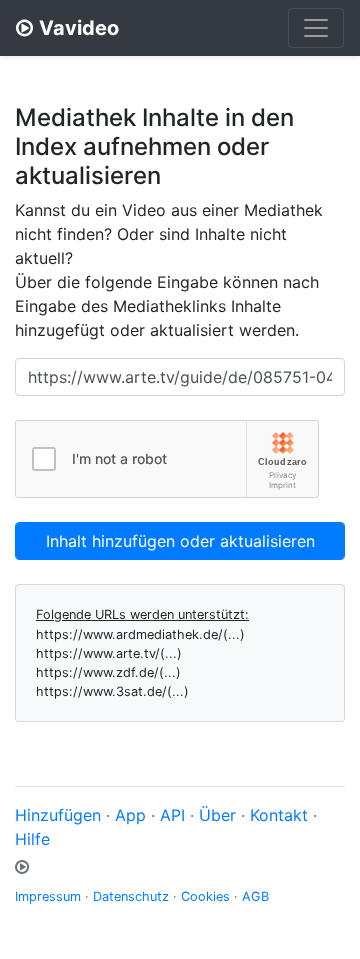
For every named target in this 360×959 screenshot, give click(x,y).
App (130, 815)
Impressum (48, 896)
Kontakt (279, 815)
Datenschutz (131, 896)
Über (217, 815)
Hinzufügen (58, 815)
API (172, 815)
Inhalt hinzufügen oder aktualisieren (180, 541)
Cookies (205, 896)
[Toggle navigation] (316, 28)
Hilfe (32, 839)
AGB (255, 896)
